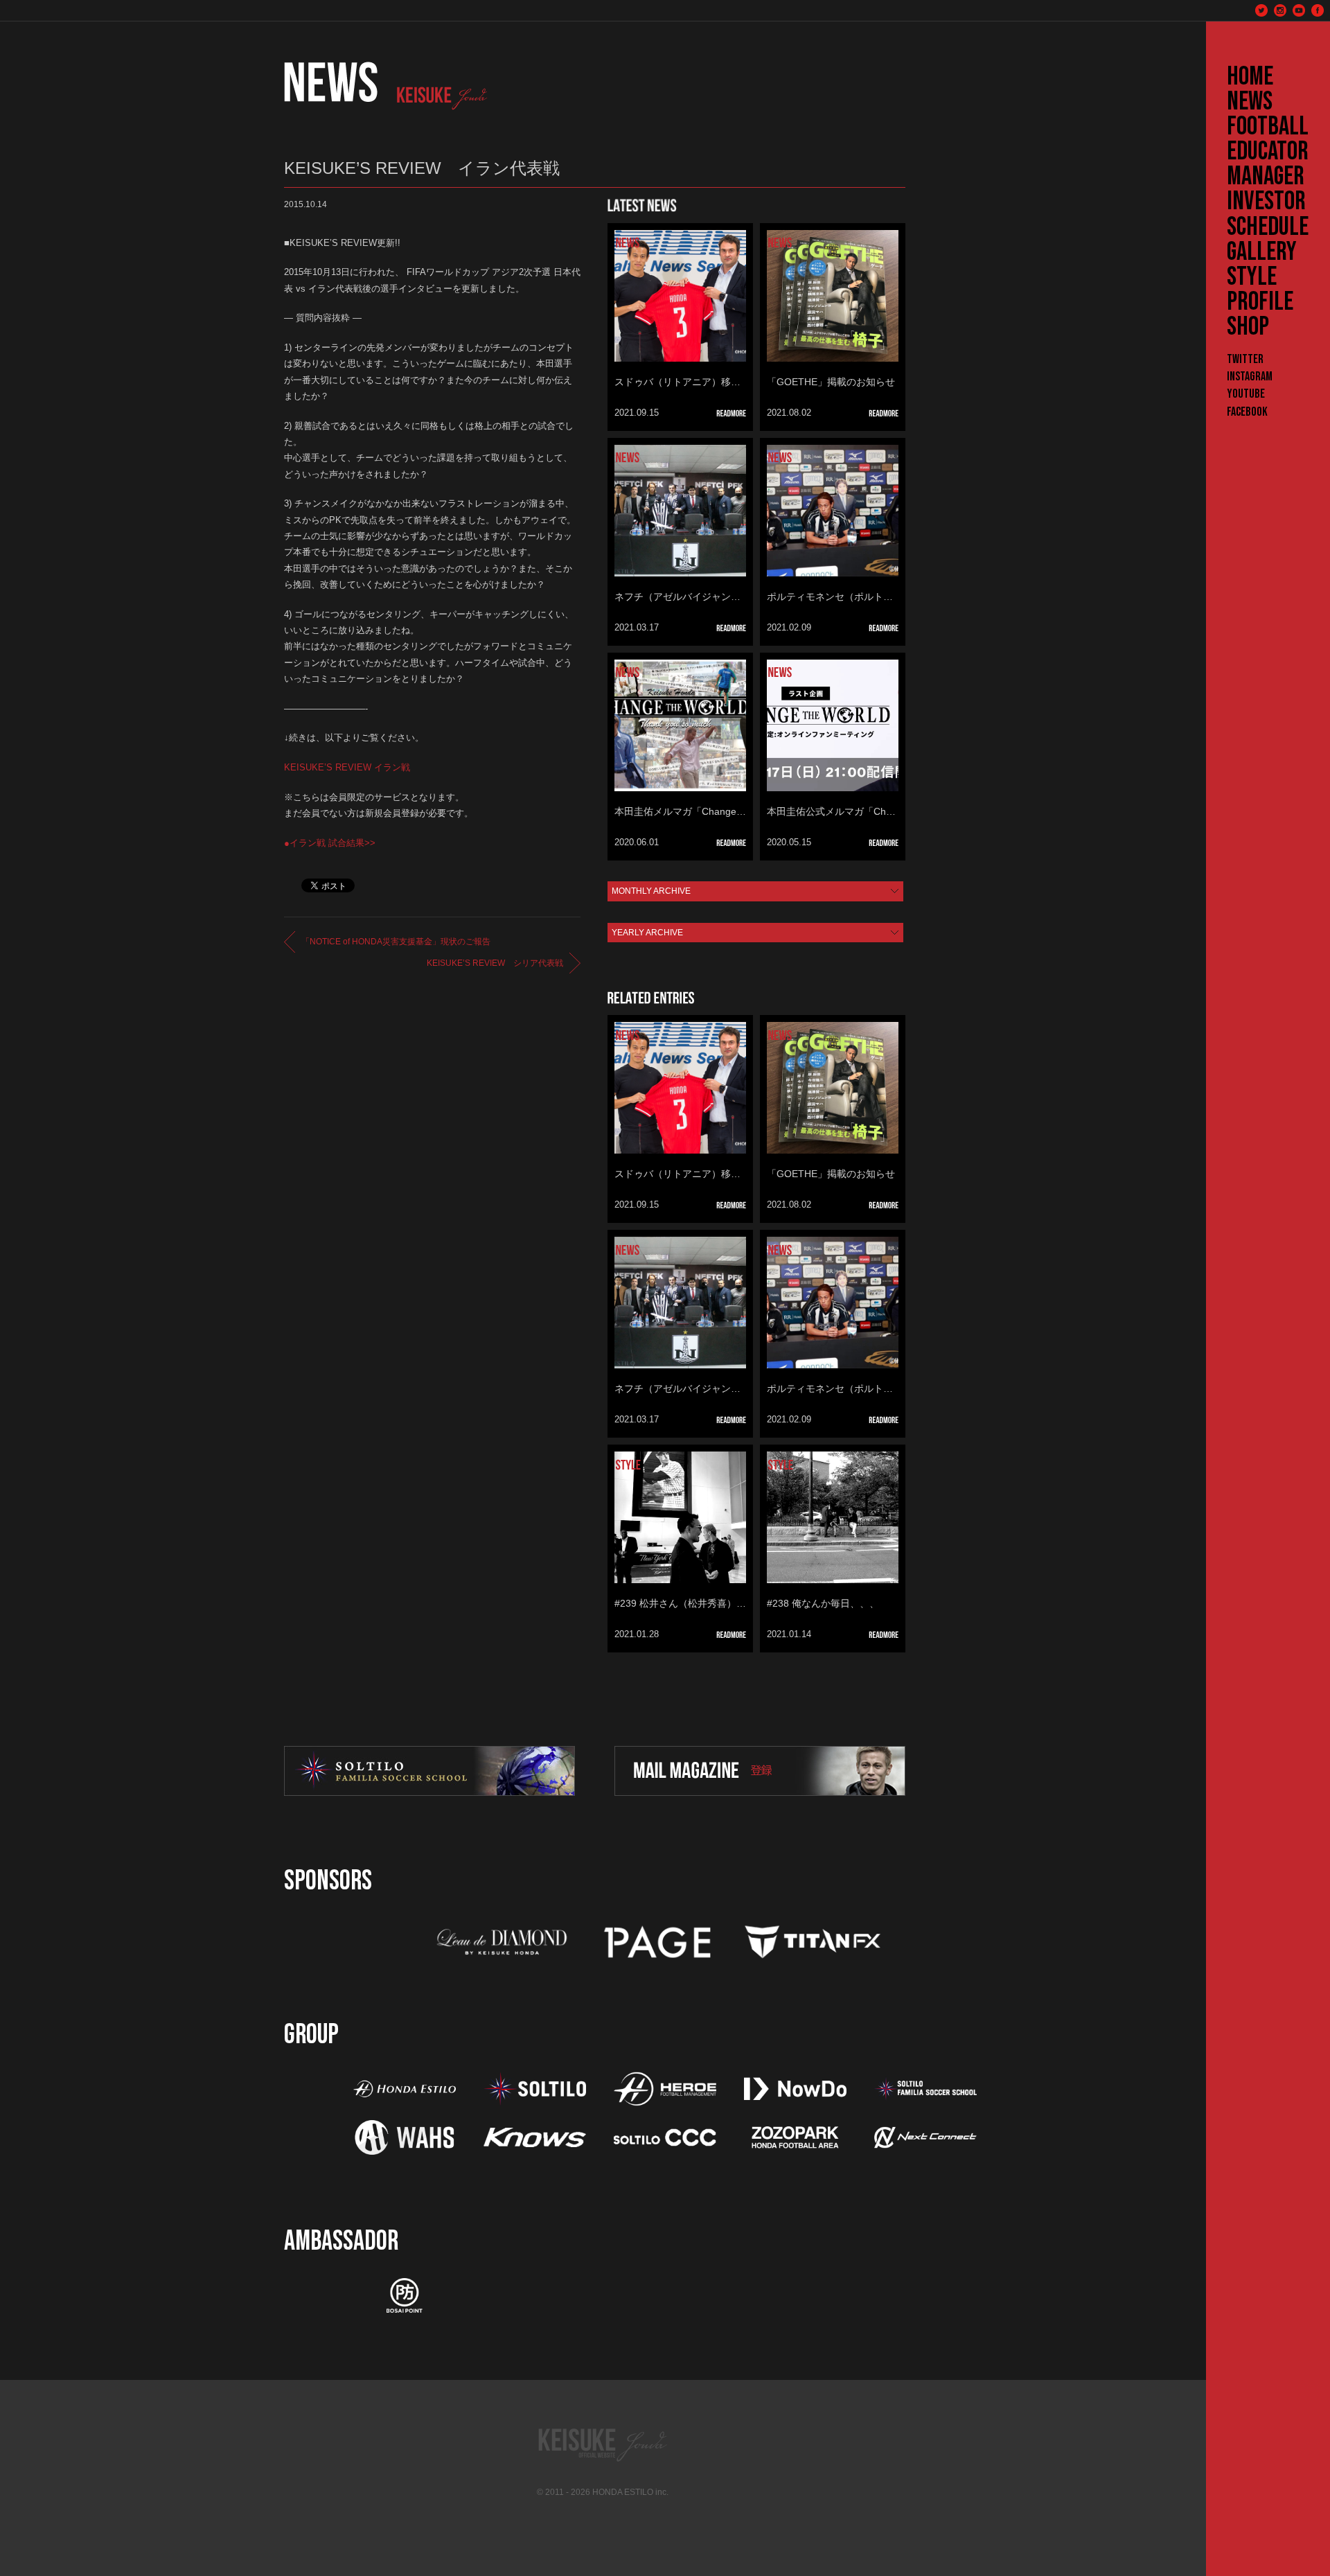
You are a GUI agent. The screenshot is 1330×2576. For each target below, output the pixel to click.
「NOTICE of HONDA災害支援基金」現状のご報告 (396, 942)
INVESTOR (1266, 202)
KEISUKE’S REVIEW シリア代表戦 (495, 963)
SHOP (1248, 327)
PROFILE (1260, 302)
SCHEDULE (1268, 227)
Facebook (1247, 412)
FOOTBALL (1268, 127)
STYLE (1252, 277)
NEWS (1250, 102)
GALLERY (1262, 252)
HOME (1250, 77)
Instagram (1250, 377)
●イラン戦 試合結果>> (330, 843)
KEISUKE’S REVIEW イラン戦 (347, 767)
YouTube (1246, 394)
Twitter (1245, 359)
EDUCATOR (1268, 152)
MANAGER (1266, 177)
